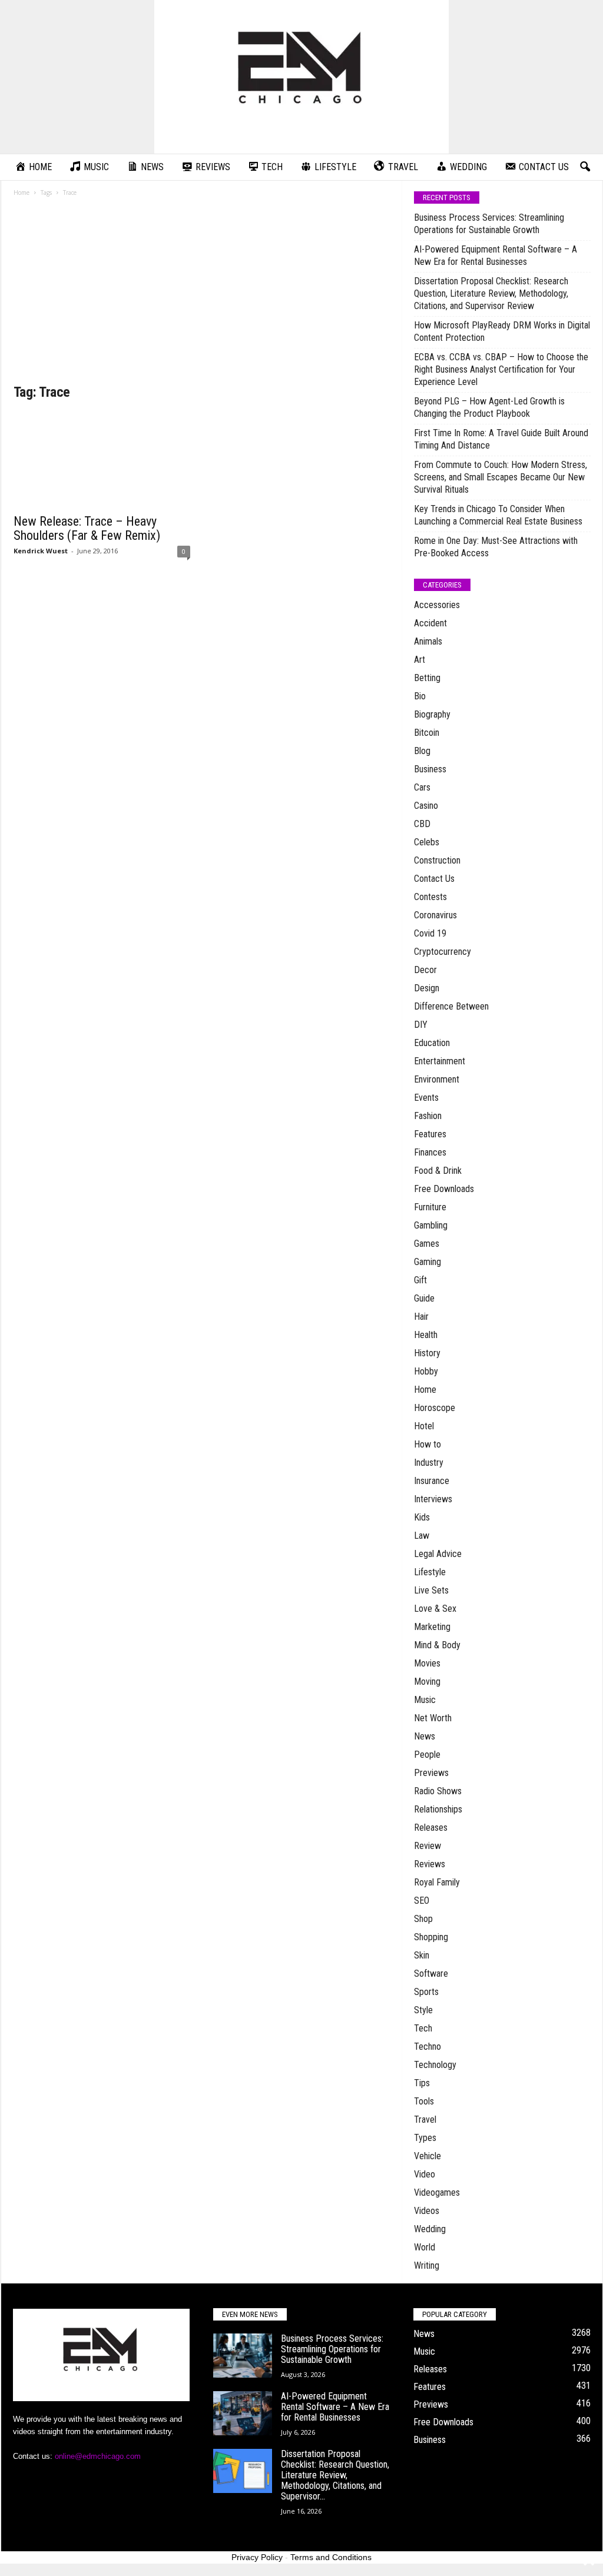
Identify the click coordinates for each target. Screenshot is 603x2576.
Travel (425, 2119)
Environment (437, 1079)
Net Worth (433, 1718)
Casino (426, 806)
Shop (423, 1919)
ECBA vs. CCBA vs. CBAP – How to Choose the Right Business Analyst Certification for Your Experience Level (501, 369)
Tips (422, 2083)
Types (425, 2138)
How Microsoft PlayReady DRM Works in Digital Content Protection (502, 331)
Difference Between (451, 1006)
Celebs (427, 842)
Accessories (437, 605)
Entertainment (440, 1061)
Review (428, 1846)
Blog (422, 751)
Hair (421, 1317)
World (425, 2247)
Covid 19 (430, 933)
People (427, 1755)
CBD (422, 824)
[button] (585, 167)
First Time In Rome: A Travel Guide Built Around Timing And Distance (501, 439)
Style (423, 2010)
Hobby (426, 1371)
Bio (420, 696)
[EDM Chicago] (301, 77)
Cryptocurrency (443, 952)
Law (422, 1536)
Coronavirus (435, 915)
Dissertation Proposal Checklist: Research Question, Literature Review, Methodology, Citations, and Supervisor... (335, 2475)
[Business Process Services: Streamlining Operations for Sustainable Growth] (243, 2356)
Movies (427, 1663)
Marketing (432, 1627)
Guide (424, 1298)
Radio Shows (438, 1791)
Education (432, 1043)
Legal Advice (438, 1554)
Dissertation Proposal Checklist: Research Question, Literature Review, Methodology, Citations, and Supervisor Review (491, 293)
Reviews (430, 1864)
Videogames (437, 2192)
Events (426, 1098)
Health (426, 1335)
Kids (422, 1517)
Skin (422, 1955)
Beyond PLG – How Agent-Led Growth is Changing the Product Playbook (489, 407)
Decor (425, 970)
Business (430, 769)
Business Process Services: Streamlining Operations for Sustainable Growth (489, 224)
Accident (430, 623)
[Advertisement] (202, 294)
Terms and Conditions (331, 2557)
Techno (428, 2046)
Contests (430, 897)
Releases (431, 1828)
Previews (431, 1773)
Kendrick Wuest (41, 551)
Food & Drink (438, 1171)
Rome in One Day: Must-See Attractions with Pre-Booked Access (496, 547)
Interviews (433, 1499)
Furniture (430, 1207)
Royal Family (437, 1882)
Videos (427, 2211)
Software (431, 1974)
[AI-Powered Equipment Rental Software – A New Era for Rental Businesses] (243, 2413)
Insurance (432, 1481)
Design (427, 988)
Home (21, 192)
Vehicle (428, 2156)
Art (420, 660)
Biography (432, 714)
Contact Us (434, 879)
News (425, 1736)
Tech (423, 2028)
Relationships (438, 1809)
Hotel (424, 1426)
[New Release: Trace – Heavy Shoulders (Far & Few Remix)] (102, 460)
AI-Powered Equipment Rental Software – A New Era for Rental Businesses (496, 255)
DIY (421, 1025)
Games (427, 1244)
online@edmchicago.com (98, 2456)
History (427, 1353)
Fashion (428, 1116)
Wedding (430, 2229)
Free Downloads (444, 1189)
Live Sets (431, 1590)
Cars (422, 787)
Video (425, 2174)
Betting (427, 678)
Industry (429, 1463)
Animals (428, 641)
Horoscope (435, 1408)
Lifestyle (430, 1572)
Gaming (428, 1262)
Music (425, 1700)
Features (430, 1134)
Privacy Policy (257, 2557)
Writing (427, 2265)
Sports (426, 1992)
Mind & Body (437, 1645)
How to (428, 1444)
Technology (435, 2065)
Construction (437, 860)
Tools (424, 2101)
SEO (422, 1901)
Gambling (431, 1225)
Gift (420, 1280)
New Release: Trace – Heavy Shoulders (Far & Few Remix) (87, 528)
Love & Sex (435, 1609)
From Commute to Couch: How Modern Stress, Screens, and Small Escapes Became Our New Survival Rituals (501, 477)
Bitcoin (427, 733)
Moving (427, 1682)
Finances (430, 1152)
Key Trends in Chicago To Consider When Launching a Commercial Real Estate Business (498, 515)
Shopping (431, 1937)
